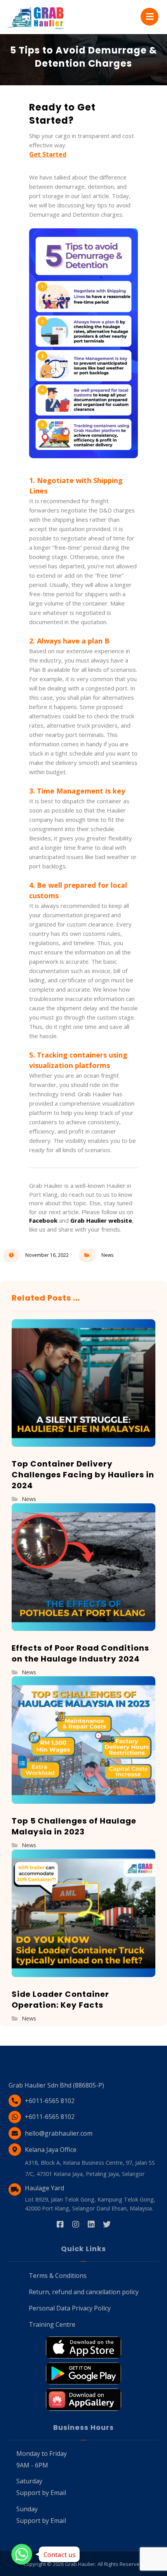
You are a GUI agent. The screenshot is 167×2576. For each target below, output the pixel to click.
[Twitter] (107, 2224)
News (107, 1255)
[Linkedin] (91, 2224)
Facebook (43, 1220)
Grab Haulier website (101, 1220)
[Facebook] (60, 2224)
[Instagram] (76, 2224)
